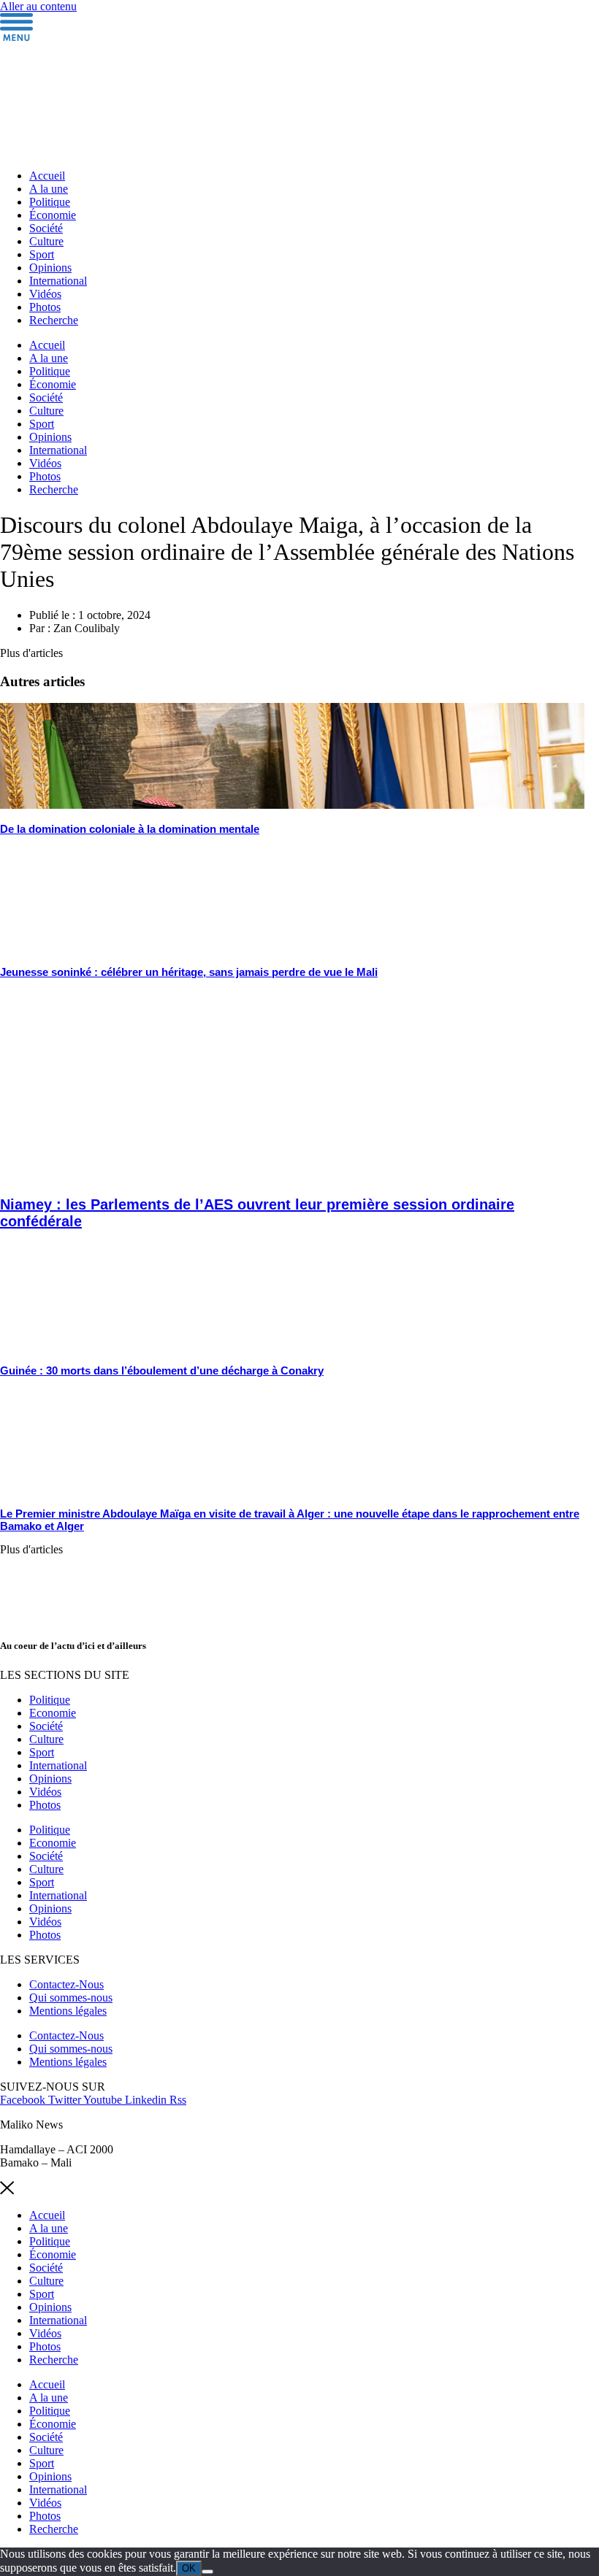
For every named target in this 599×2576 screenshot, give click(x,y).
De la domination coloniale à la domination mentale (130, 829)
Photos (45, 307)
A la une (49, 189)
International (58, 281)
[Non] (207, 2572)
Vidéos (45, 294)
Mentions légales (68, 2011)
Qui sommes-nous (71, 1998)
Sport (42, 254)
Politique (50, 202)
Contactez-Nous (66, 1984)
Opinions (50, 268)
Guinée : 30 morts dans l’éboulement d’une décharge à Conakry (162, 1370)
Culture (46, 241)
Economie (53, 1713)
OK (189, 2568)
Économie (53, 215)
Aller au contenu (38, 6)
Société (46, 228)
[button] (31, 653)
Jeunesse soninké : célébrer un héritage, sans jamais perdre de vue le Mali (189, 972)
